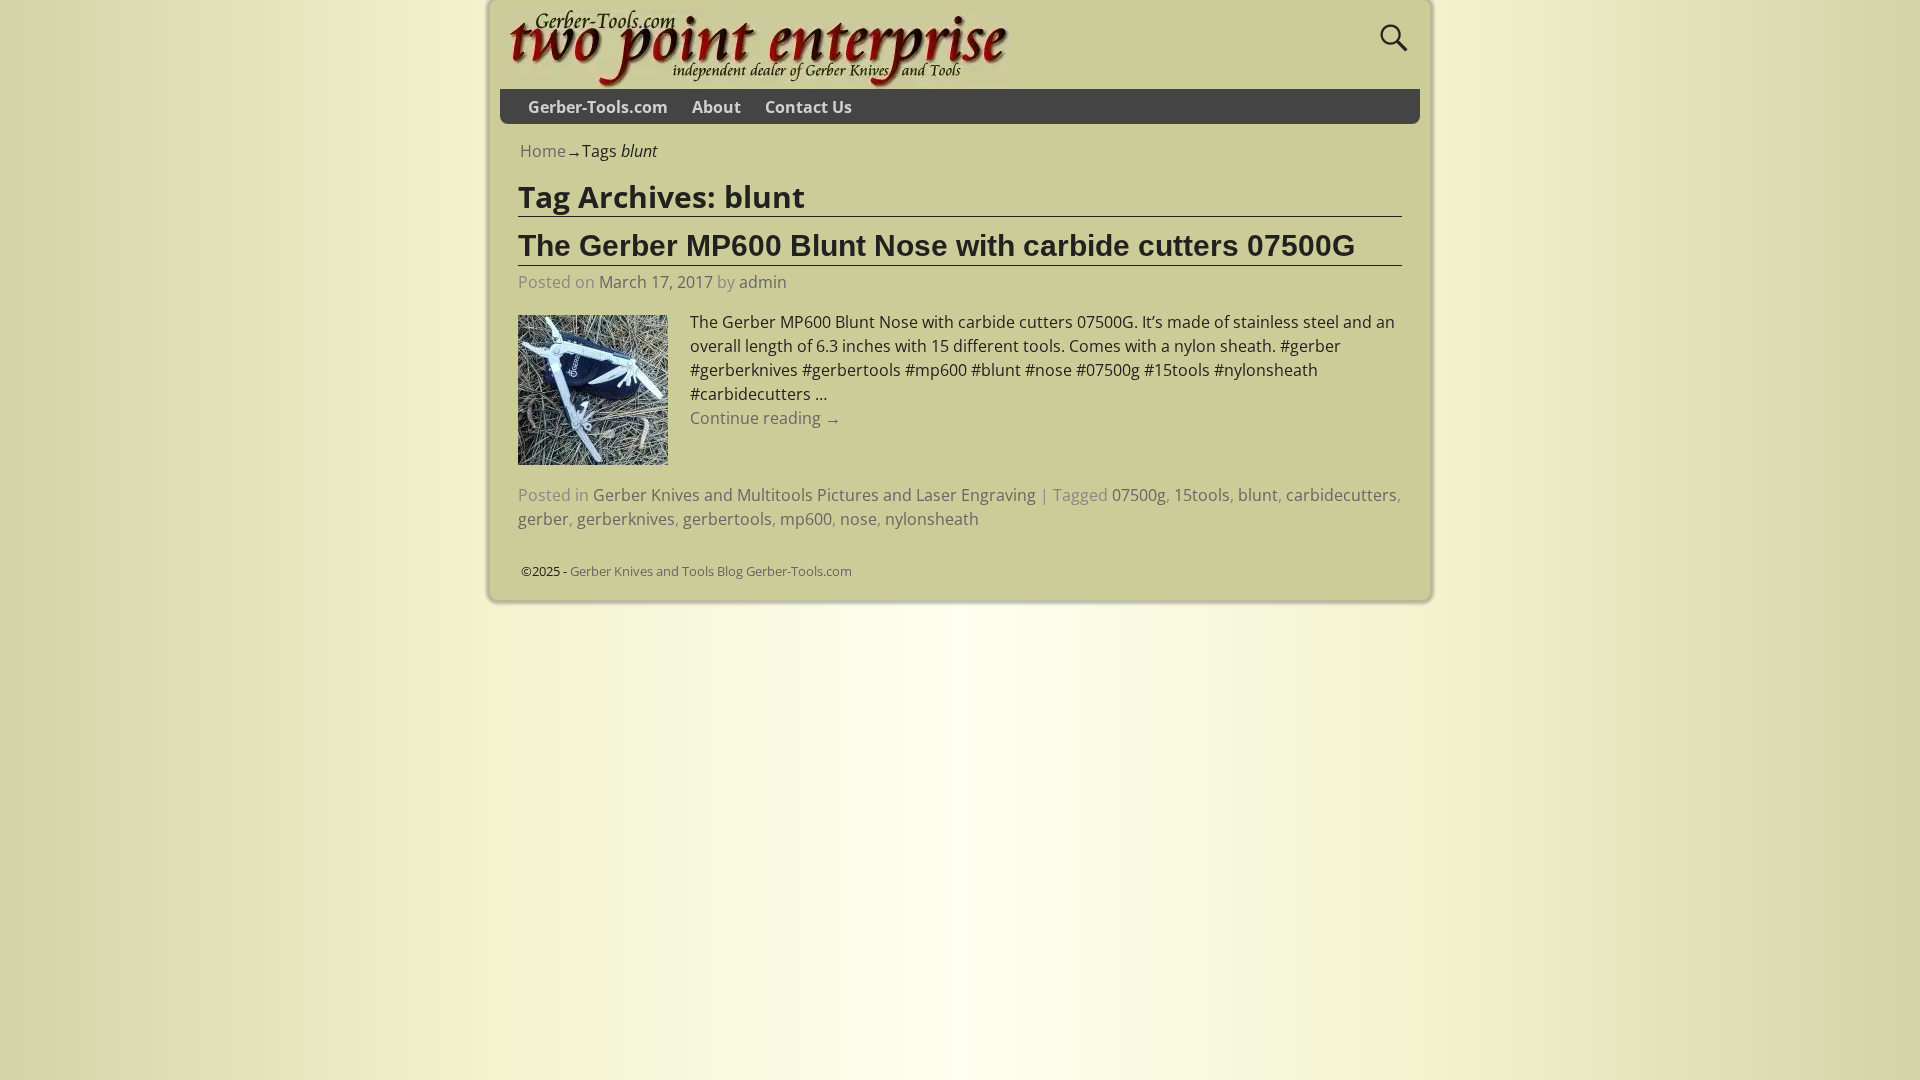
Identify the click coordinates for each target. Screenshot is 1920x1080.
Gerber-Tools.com (598, 107)
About (716, 107)
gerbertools (727, 519)
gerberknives (626, 519)
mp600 (806, 519)
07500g (1139, 495)
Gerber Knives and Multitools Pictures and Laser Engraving (814, 495)
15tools (1202, 495)
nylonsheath (932, 519)
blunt (1258, 495)
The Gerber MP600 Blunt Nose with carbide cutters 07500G (936, 245)
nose (858, 519)
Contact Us (808, 107)
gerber (543, 519)
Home (543, 151)
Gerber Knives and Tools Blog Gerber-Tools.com (711, 571)
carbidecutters (1341, 495)
